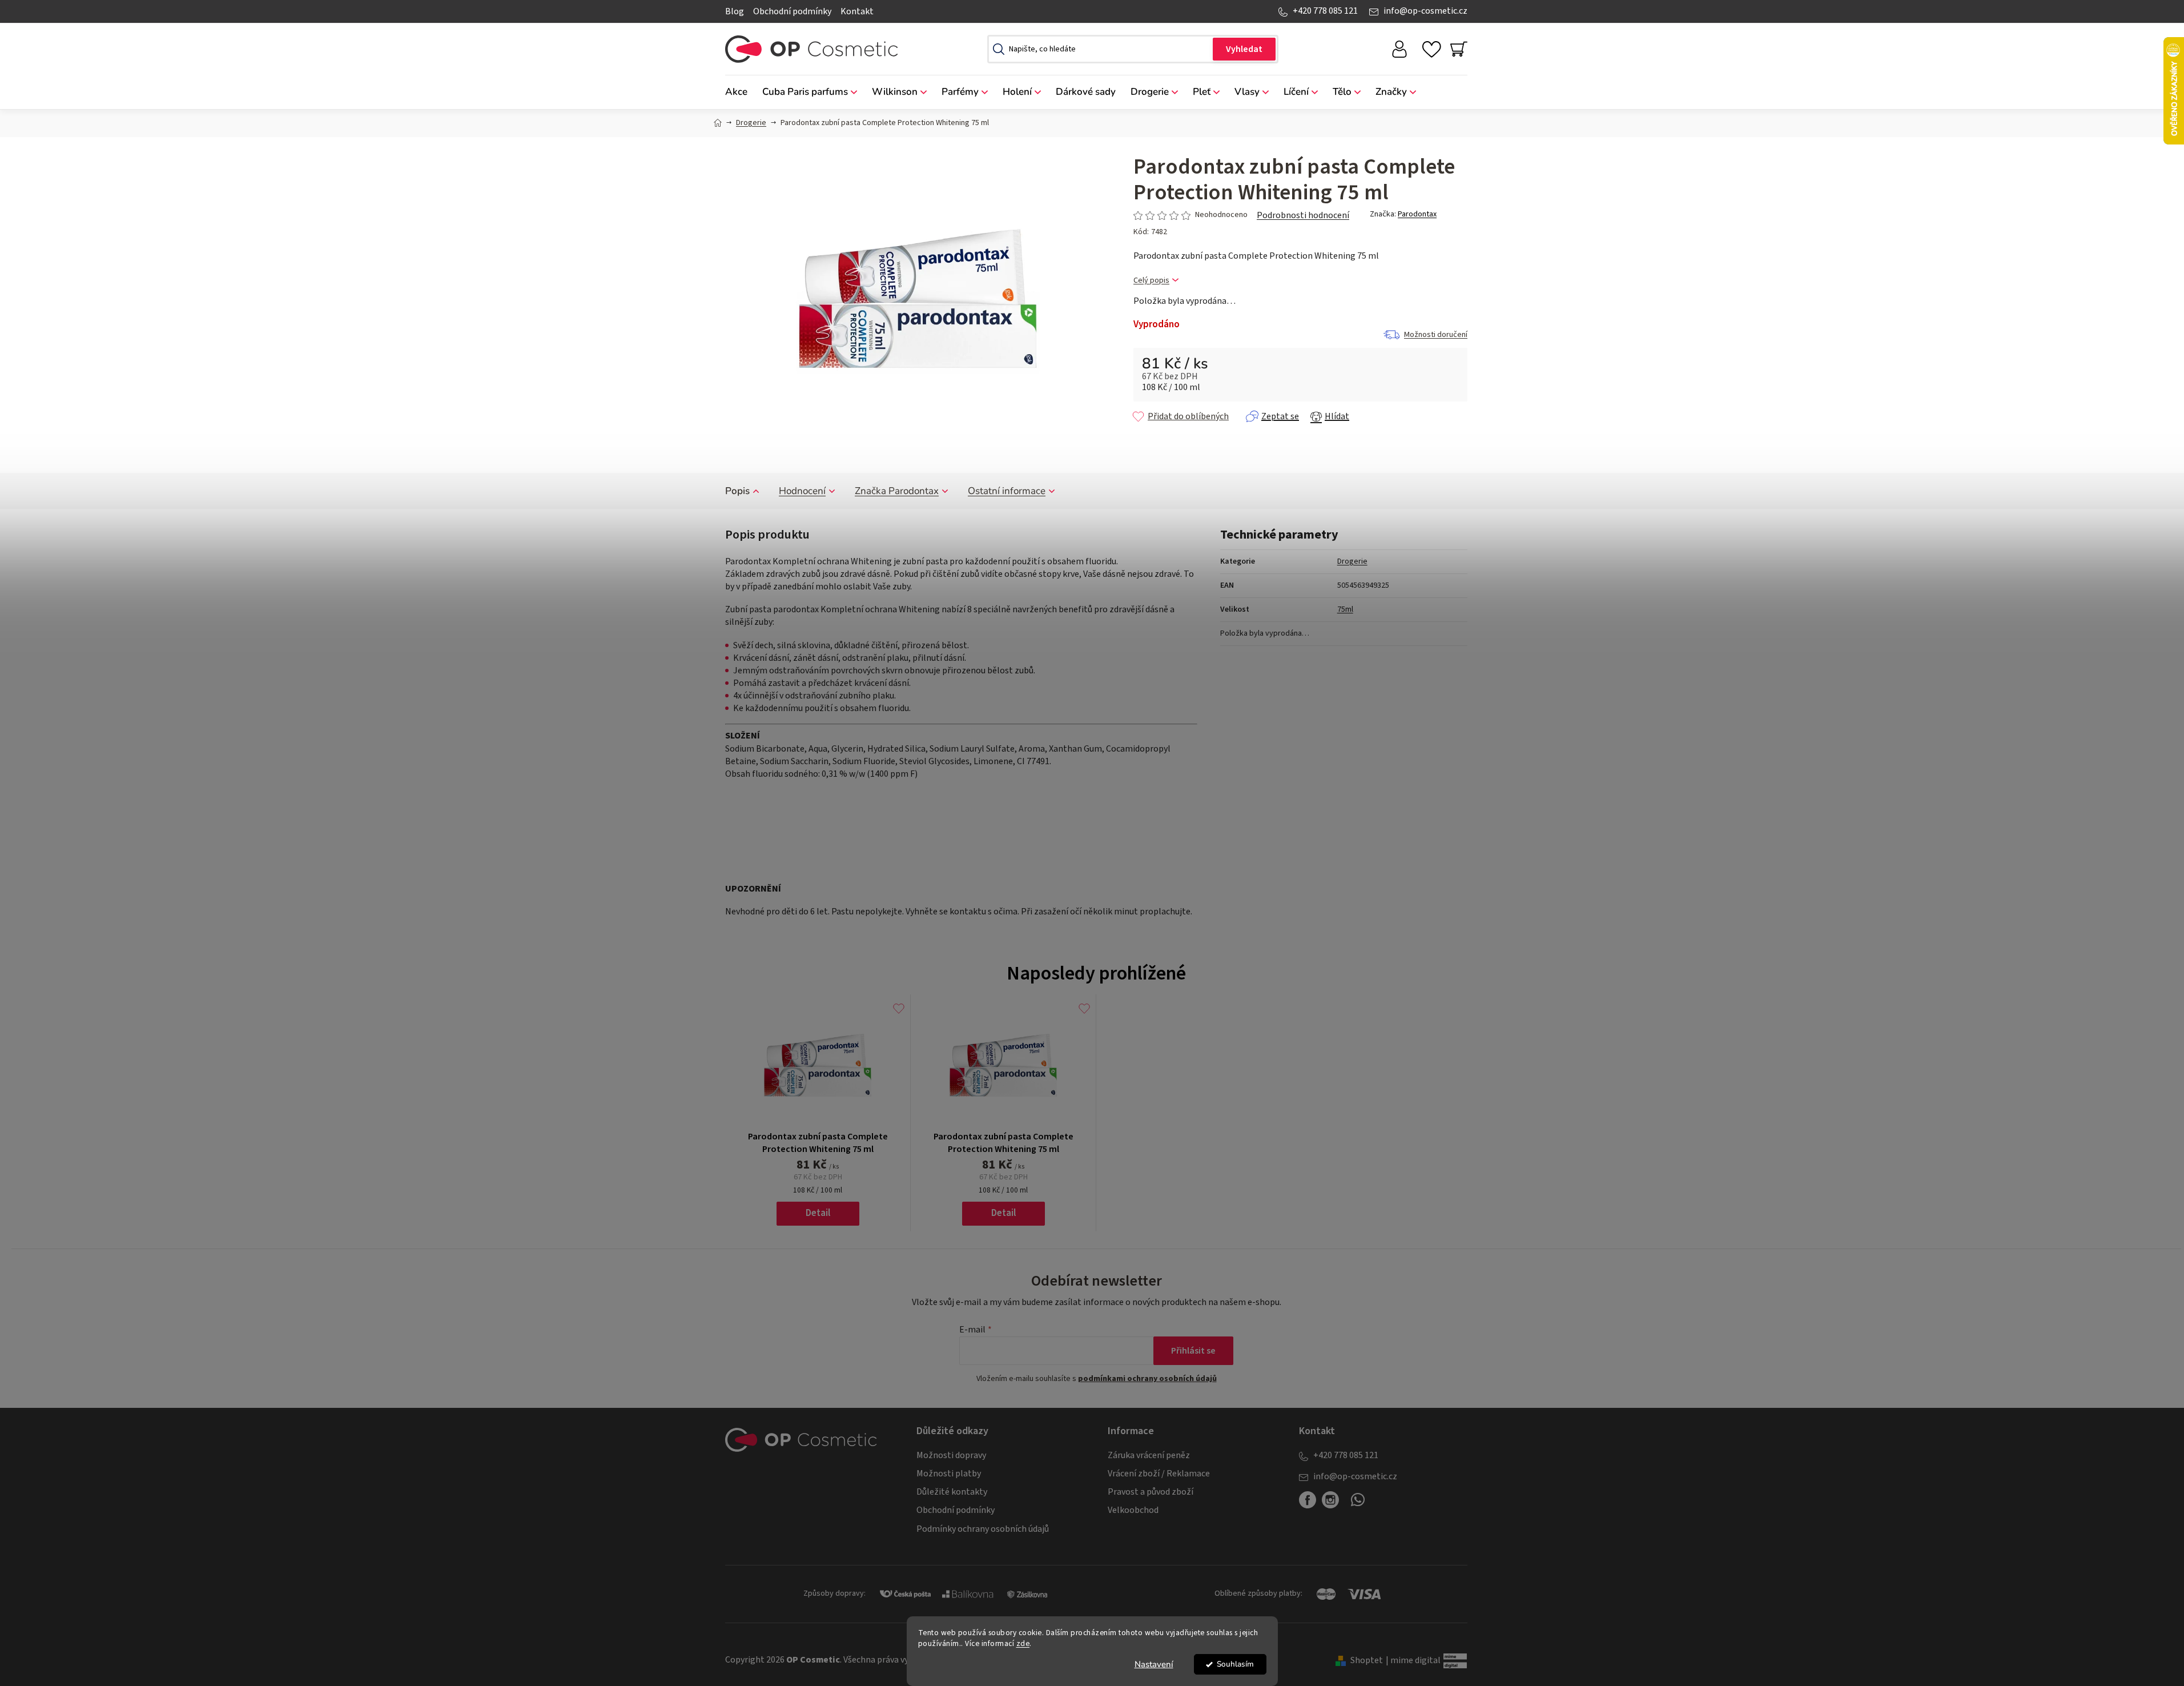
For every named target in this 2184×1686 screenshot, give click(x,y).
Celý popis (1151, 281)
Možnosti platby (949, 1474)
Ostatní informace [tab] (1007, 491)
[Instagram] (1330, 1500)
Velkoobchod (1133, 1510)
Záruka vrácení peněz (1149, 1455)
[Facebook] (1308, 1500)
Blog (735, 11)
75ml (1345, 609)
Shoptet (1367, 1660)
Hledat (1244, 49)
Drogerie (1352, 561)
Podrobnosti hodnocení (1303, 215)
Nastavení (1154, 1664)
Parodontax (1417, 214)
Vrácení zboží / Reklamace (1159, 1474)
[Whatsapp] (1358, 1504)
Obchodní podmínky (792, 11)
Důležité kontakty (952, 1492)
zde (1023, 1643)
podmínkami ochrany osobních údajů (1147, 1379)
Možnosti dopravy (951, 1455)
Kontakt (857, 11)
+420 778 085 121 (1325, 11)
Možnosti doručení (1436, 335)
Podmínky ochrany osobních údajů (983, 1529)
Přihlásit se (1193, 1351)
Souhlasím (1235, 1664)
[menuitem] (740, 92)
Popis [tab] (737, 491)
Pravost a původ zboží (1151, 1492)
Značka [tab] (897, 491)
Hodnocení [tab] (802, 491)
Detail (818, 1213)
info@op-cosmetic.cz (1425, 11)
